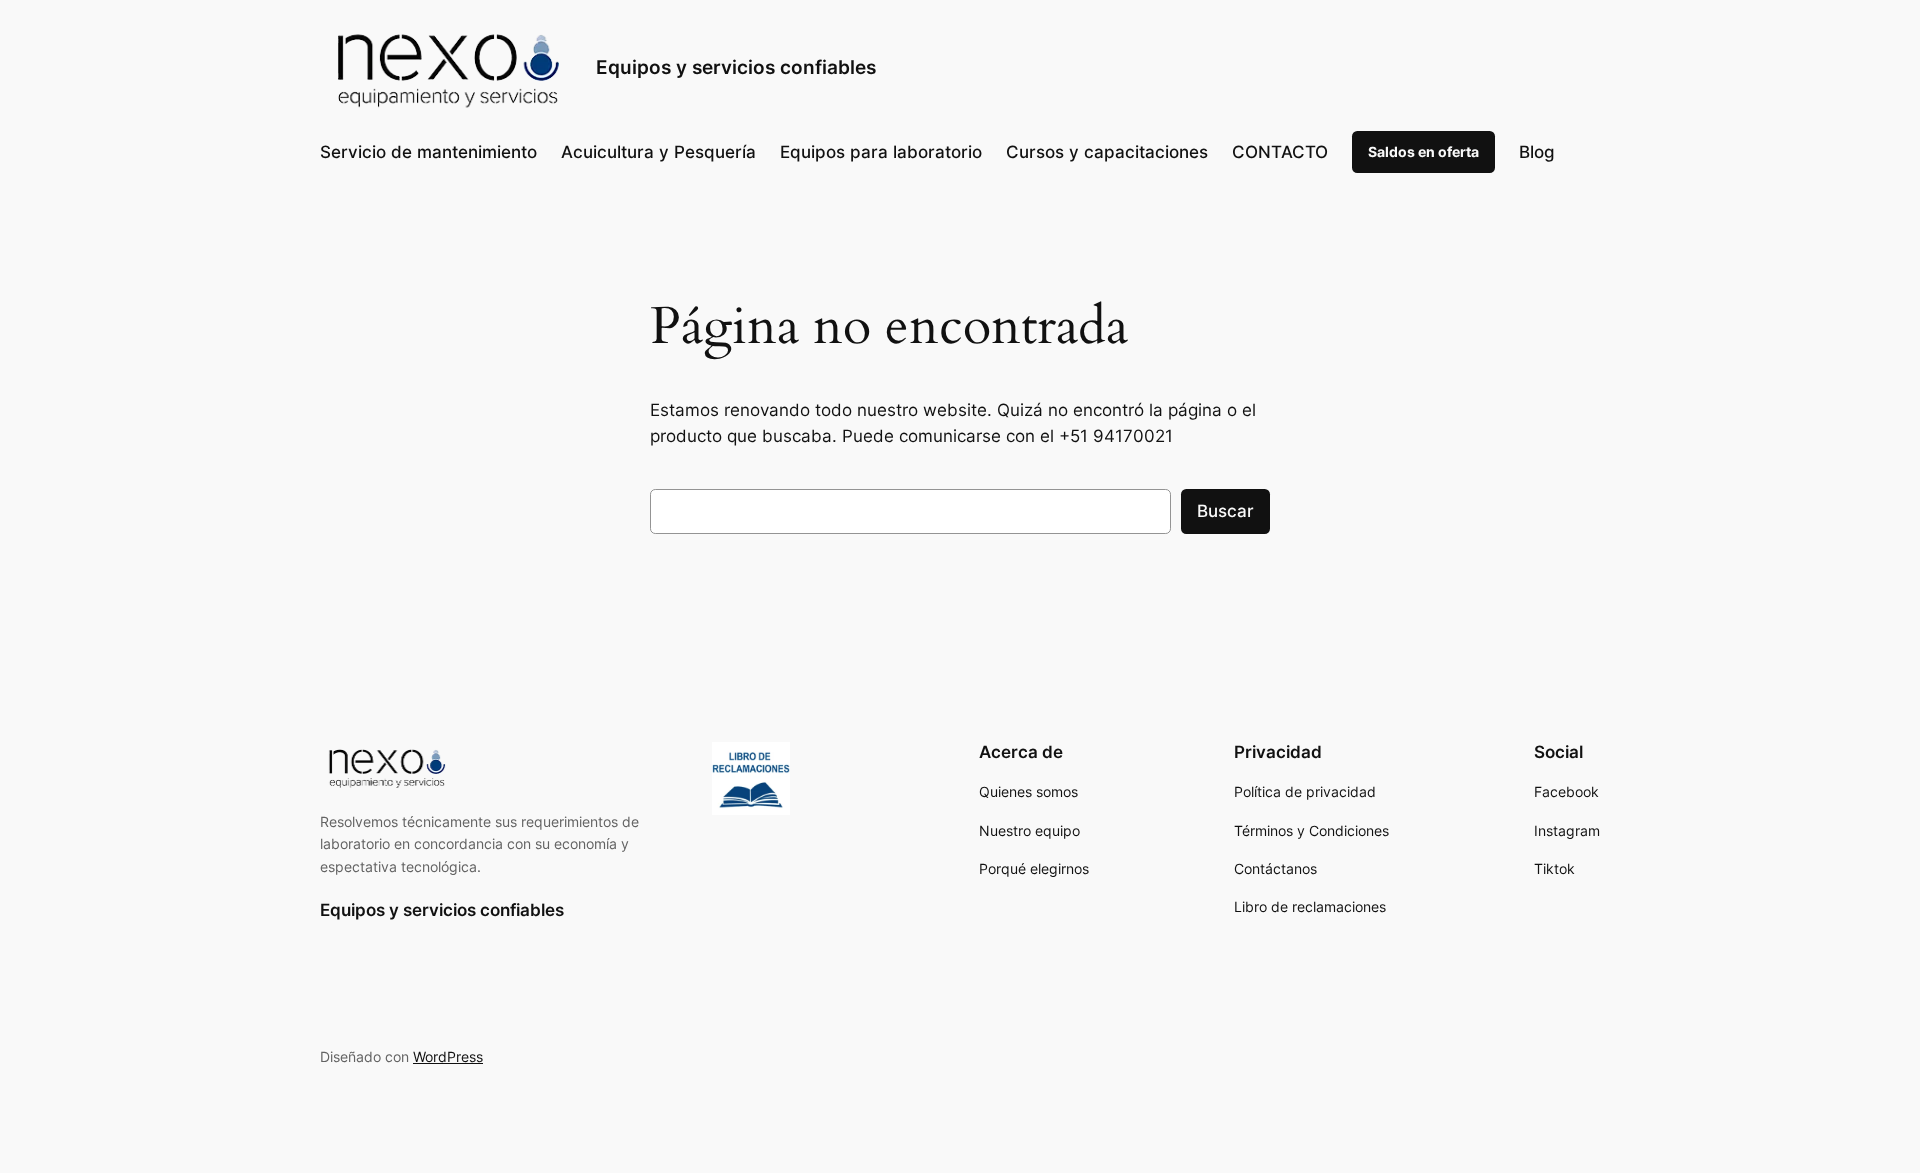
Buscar (1225, 511)
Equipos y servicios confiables (736, 67)
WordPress (448, 1056)
